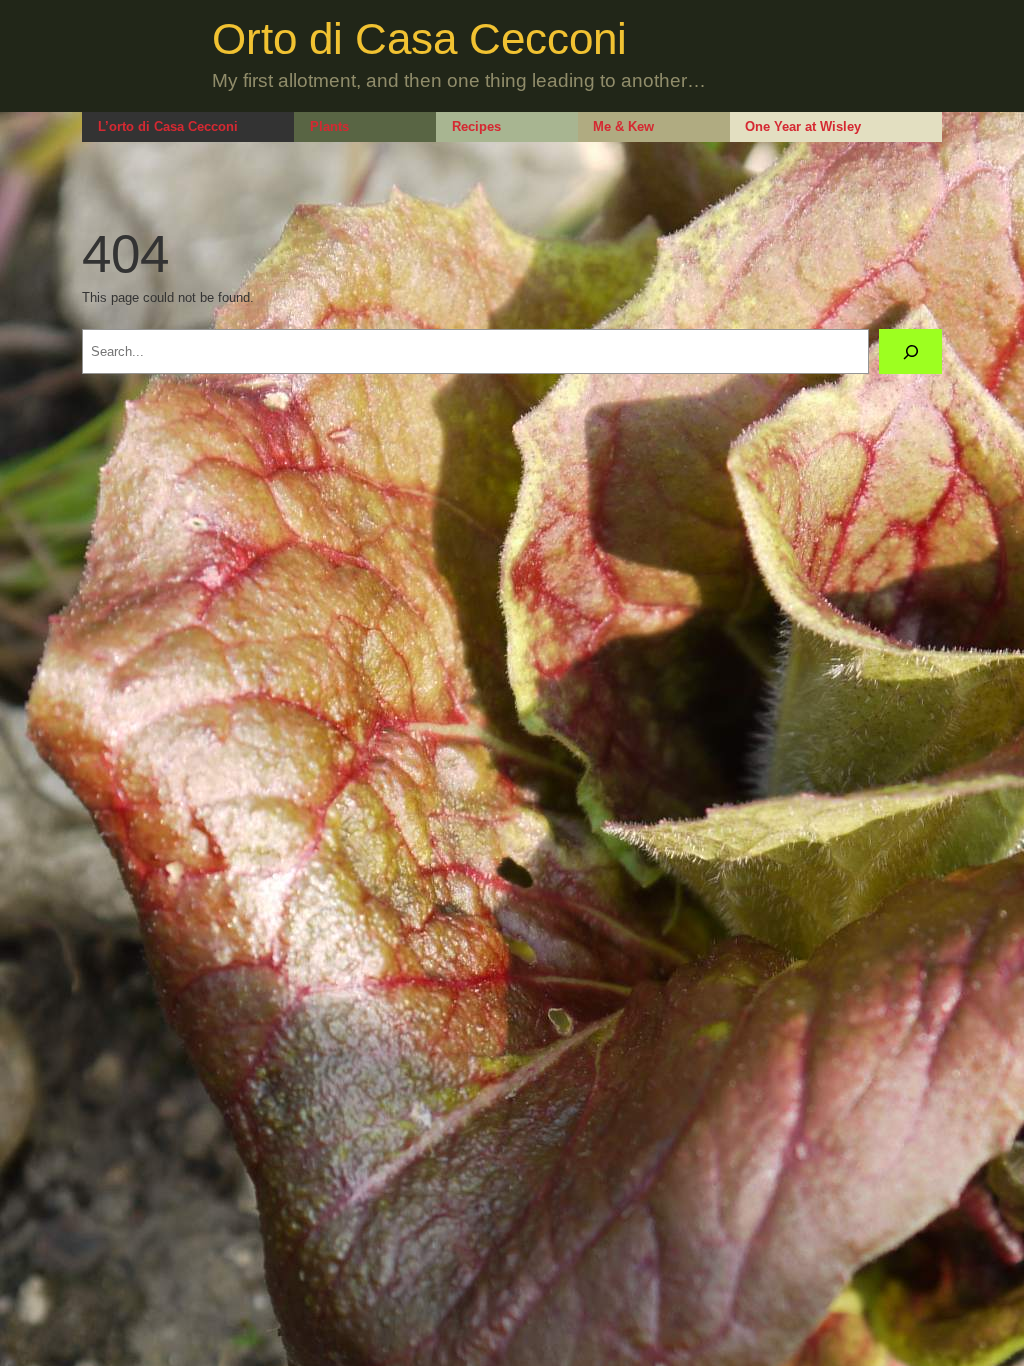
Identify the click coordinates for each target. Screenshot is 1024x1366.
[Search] (910, 351)
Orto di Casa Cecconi (419, 38)
